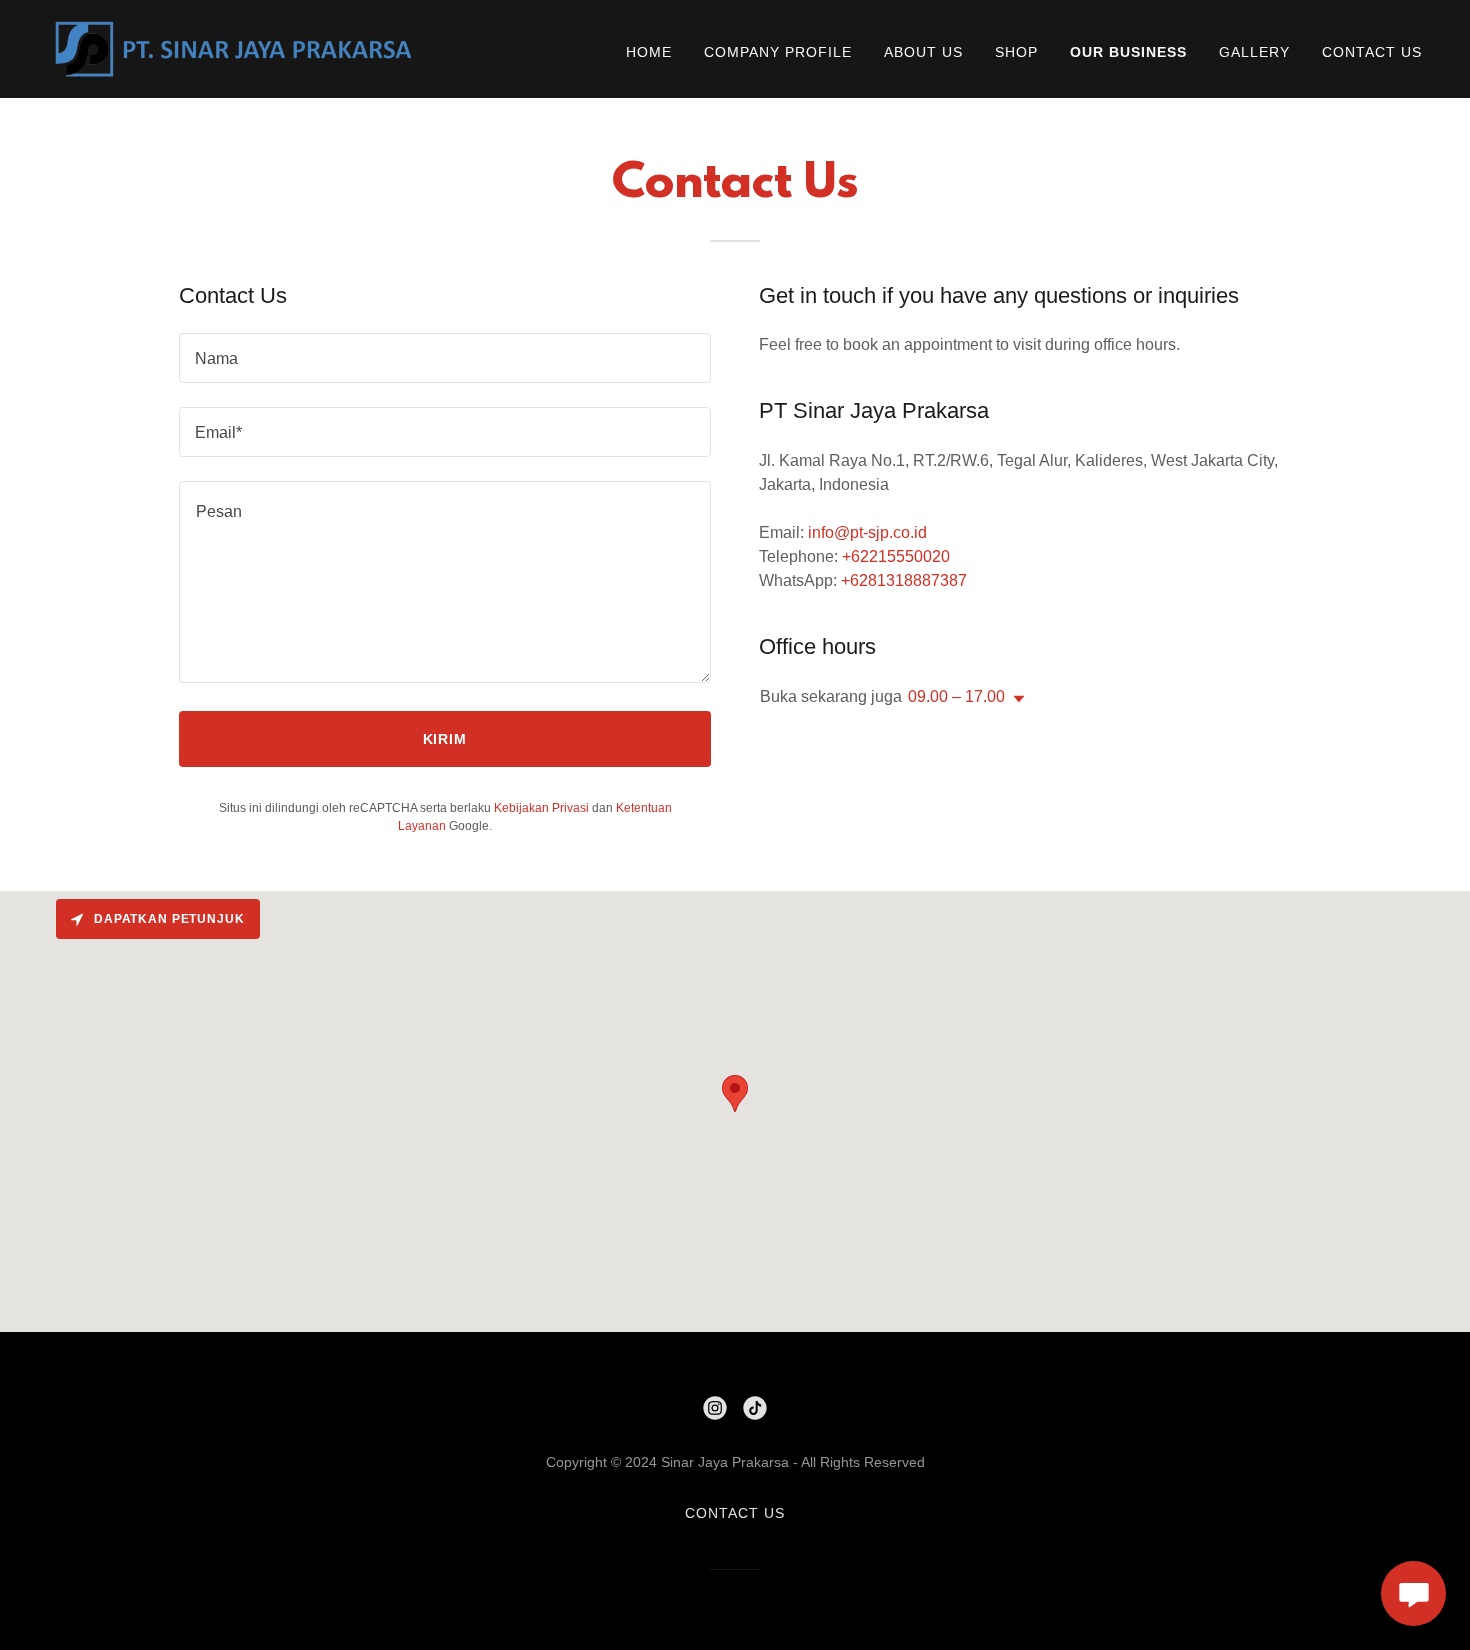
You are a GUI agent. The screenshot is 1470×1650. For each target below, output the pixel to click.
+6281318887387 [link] (904, 580)
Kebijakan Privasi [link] (541, 808)
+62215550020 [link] (896, 556)
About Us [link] (923, 52)
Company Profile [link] (778, 52)
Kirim (445, 739)
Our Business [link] (1128, 52)
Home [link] (649, 52)
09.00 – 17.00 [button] (956, 696)
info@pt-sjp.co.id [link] (867, 532)
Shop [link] (1016, 52)
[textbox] (445, 358)
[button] (1015, 699)
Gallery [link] (1254, 52)
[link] (234, 47)
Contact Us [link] (1372, 52)
